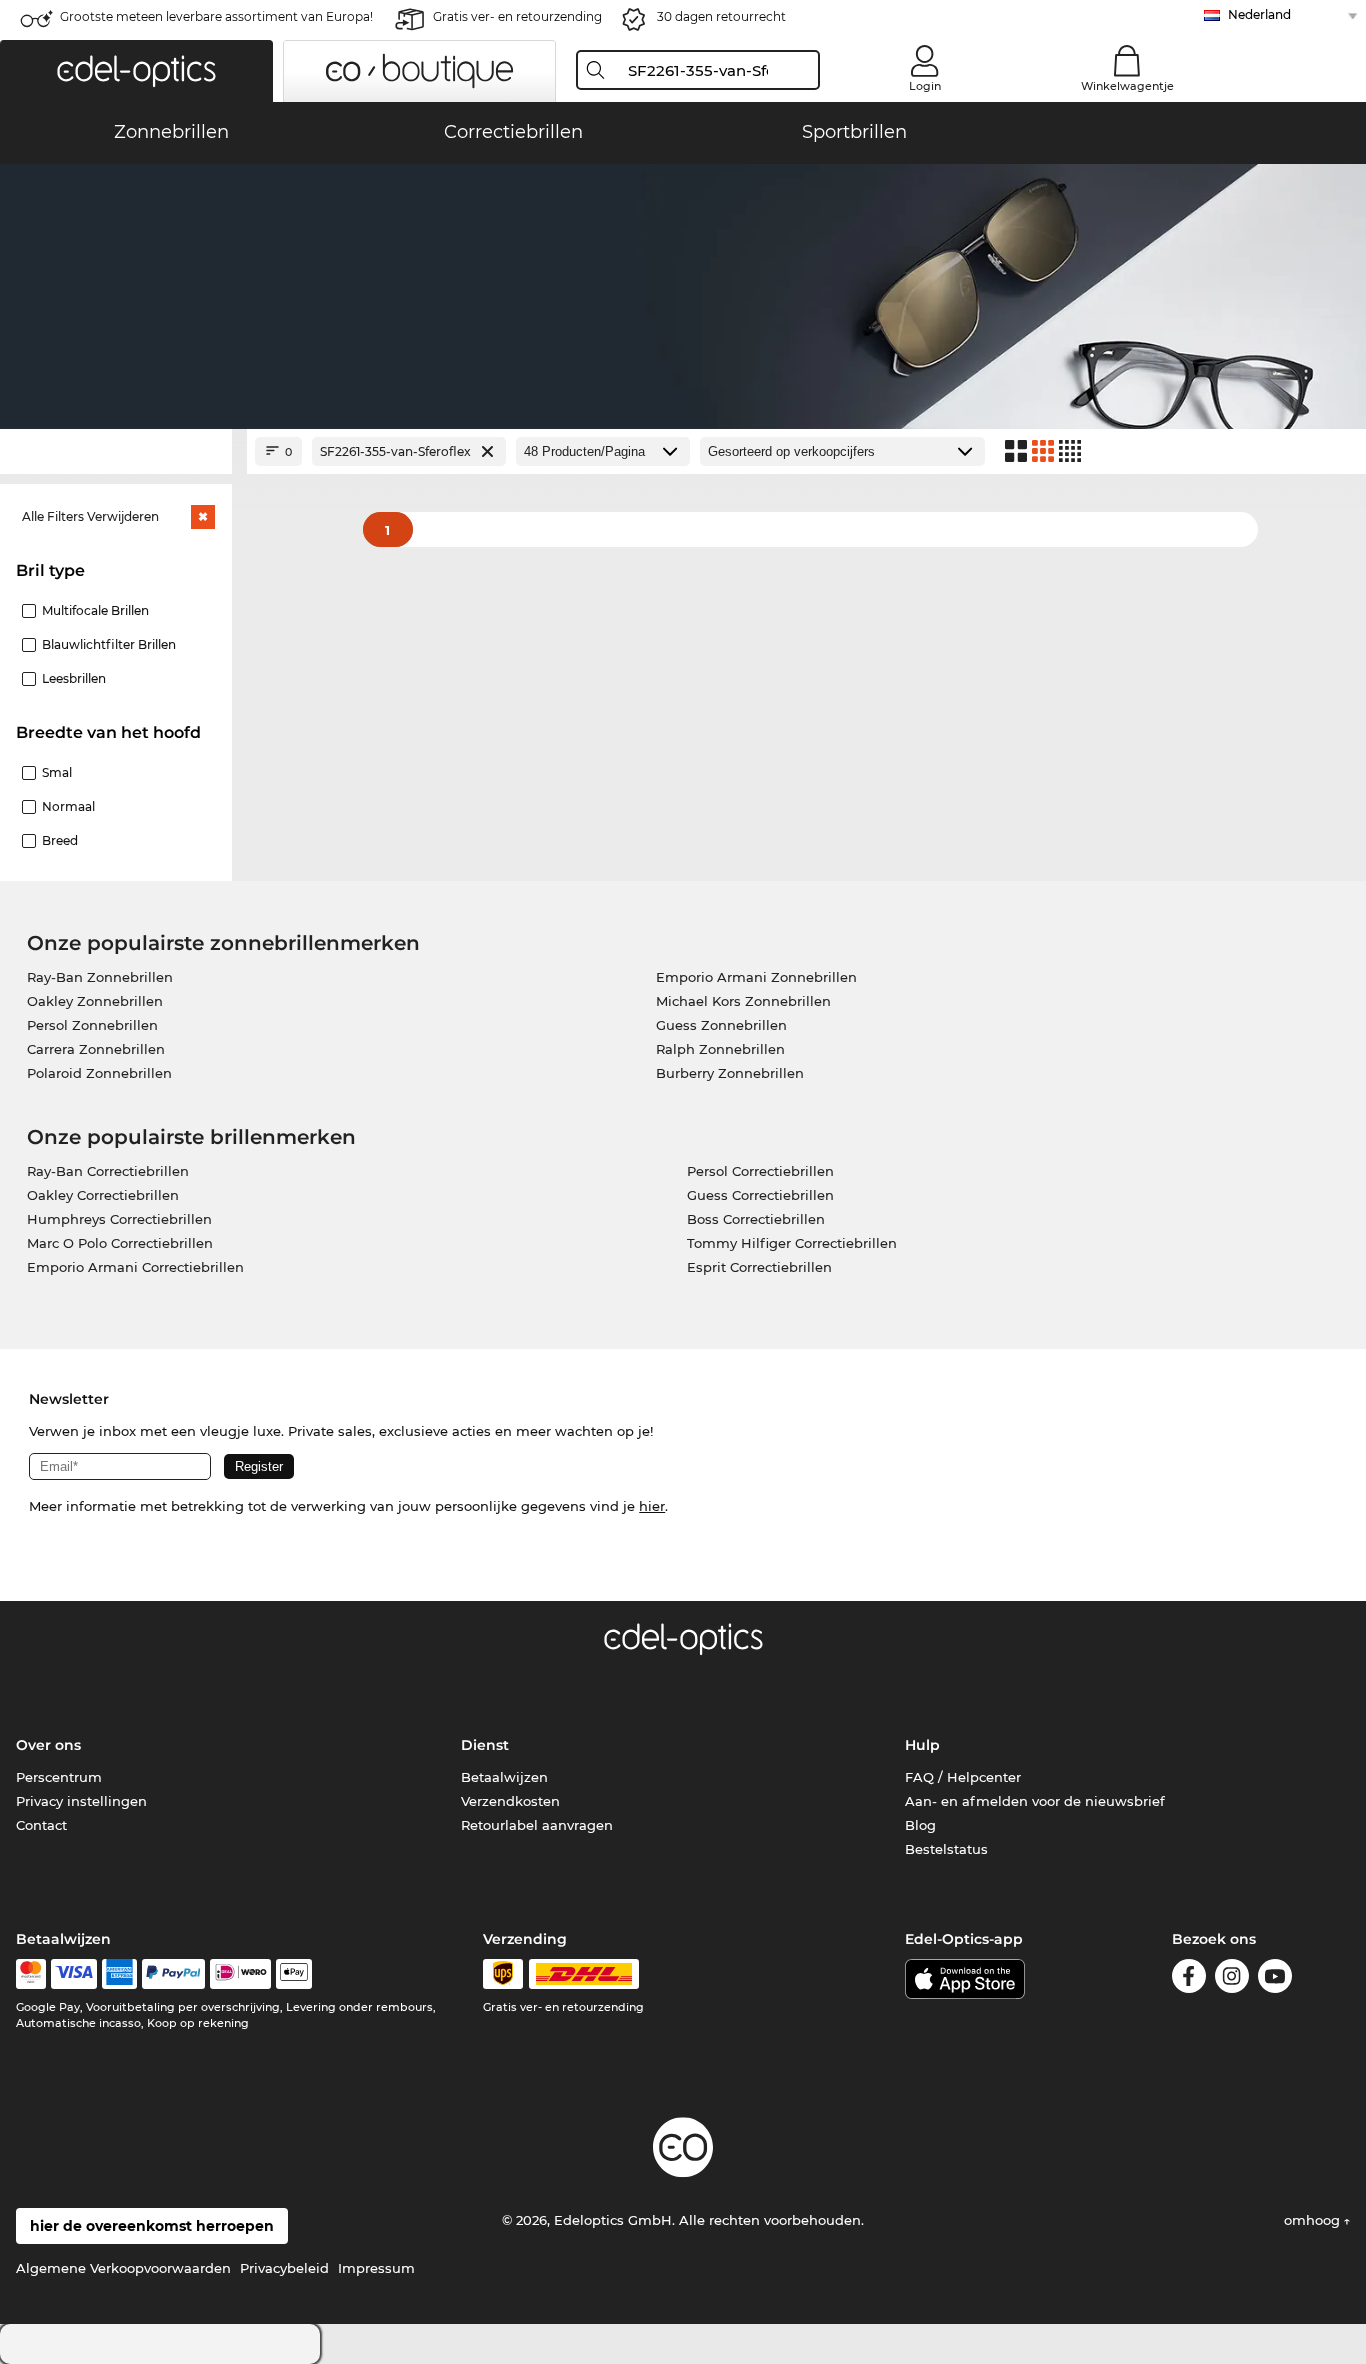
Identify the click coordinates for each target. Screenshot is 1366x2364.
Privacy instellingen (81, 1801)
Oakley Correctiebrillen (103, 1195)
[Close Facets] (116, 451)
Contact (41, 1825)
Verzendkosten (510, 1801)
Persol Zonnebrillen (92, 1025)
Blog (920, 1825)
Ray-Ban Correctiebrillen (108, 1171)
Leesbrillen (74, 678)
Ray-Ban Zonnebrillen (100, 977)
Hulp (922, 1745)
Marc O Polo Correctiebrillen (120, 1243)
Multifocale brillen (95, 610)
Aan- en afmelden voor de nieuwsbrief (1035, 1801)
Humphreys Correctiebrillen (119, 1219)
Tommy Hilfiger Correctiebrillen (792, 1243)
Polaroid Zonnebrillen (99, 1073)
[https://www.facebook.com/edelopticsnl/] (1189, 1979)
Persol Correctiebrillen (760, 1171)
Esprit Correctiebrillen (759, 1267)
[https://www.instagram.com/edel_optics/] (1232, 1979)
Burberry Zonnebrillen (730, 1073)
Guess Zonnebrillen (721, 1025)
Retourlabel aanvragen (537, 1825)
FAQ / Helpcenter (963, 1777)
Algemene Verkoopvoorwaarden (123, 2268)
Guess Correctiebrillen (760, 1195)
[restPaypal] (173, 1974)
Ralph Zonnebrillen (720, 1049)
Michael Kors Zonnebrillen (743, 1001)
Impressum (376, 2268)
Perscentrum (59, 1777)
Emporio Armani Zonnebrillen (756, 977)
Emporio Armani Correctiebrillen (135, 1267)
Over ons (48, 1745)
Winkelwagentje (1127, 86)
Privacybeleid (284, 2268)
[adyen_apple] (294, 1974)
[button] (136, 71)
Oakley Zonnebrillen (95, 1001)
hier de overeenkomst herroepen (152, 2226)
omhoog (1314, 2220)
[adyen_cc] (31, 1974)
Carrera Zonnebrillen (96, 1049)
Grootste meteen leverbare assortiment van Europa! (216, 16)
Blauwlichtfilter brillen (109, 644)
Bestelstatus (946, 1849)
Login (925, 86)
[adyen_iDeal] (241, 1974)
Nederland (1259, 14)
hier (652, 1506)
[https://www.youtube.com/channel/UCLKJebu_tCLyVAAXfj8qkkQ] (1275, 1979)
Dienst (485, 1745)
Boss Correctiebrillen (756, 1219)
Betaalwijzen (504, 1777)
